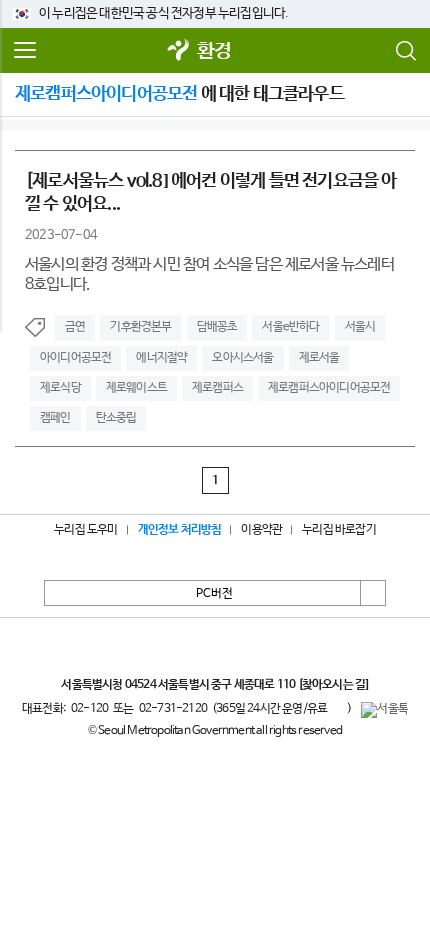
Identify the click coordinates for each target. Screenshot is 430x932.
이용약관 (261, 530)
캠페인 (55, 418)
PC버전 (214, 594)
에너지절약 (161, 358)
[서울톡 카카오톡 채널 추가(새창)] (384, 710)
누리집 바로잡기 (339, 530)
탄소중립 (116, 418)
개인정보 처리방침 (180, 530)
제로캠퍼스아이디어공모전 (329, 388)
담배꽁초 (217, 327)
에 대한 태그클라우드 (179, 94)
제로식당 (60, 388)
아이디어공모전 (75, 358)
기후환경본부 (140, 327)
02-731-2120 (173, 709)
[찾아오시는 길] (333, 685)
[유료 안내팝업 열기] (337, 708)
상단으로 (373, 593)
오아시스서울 (242, 358)
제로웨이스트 (136, 388)
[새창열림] (179, 51)
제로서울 (319, 358)
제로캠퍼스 (217, 388)
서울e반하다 (290, 327)
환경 (214, 51)
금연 (75, 327)
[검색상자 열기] (405, 51)
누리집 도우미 (85, 530)
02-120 (89, 709)
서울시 (360, 327)
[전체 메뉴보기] (25, 51)
